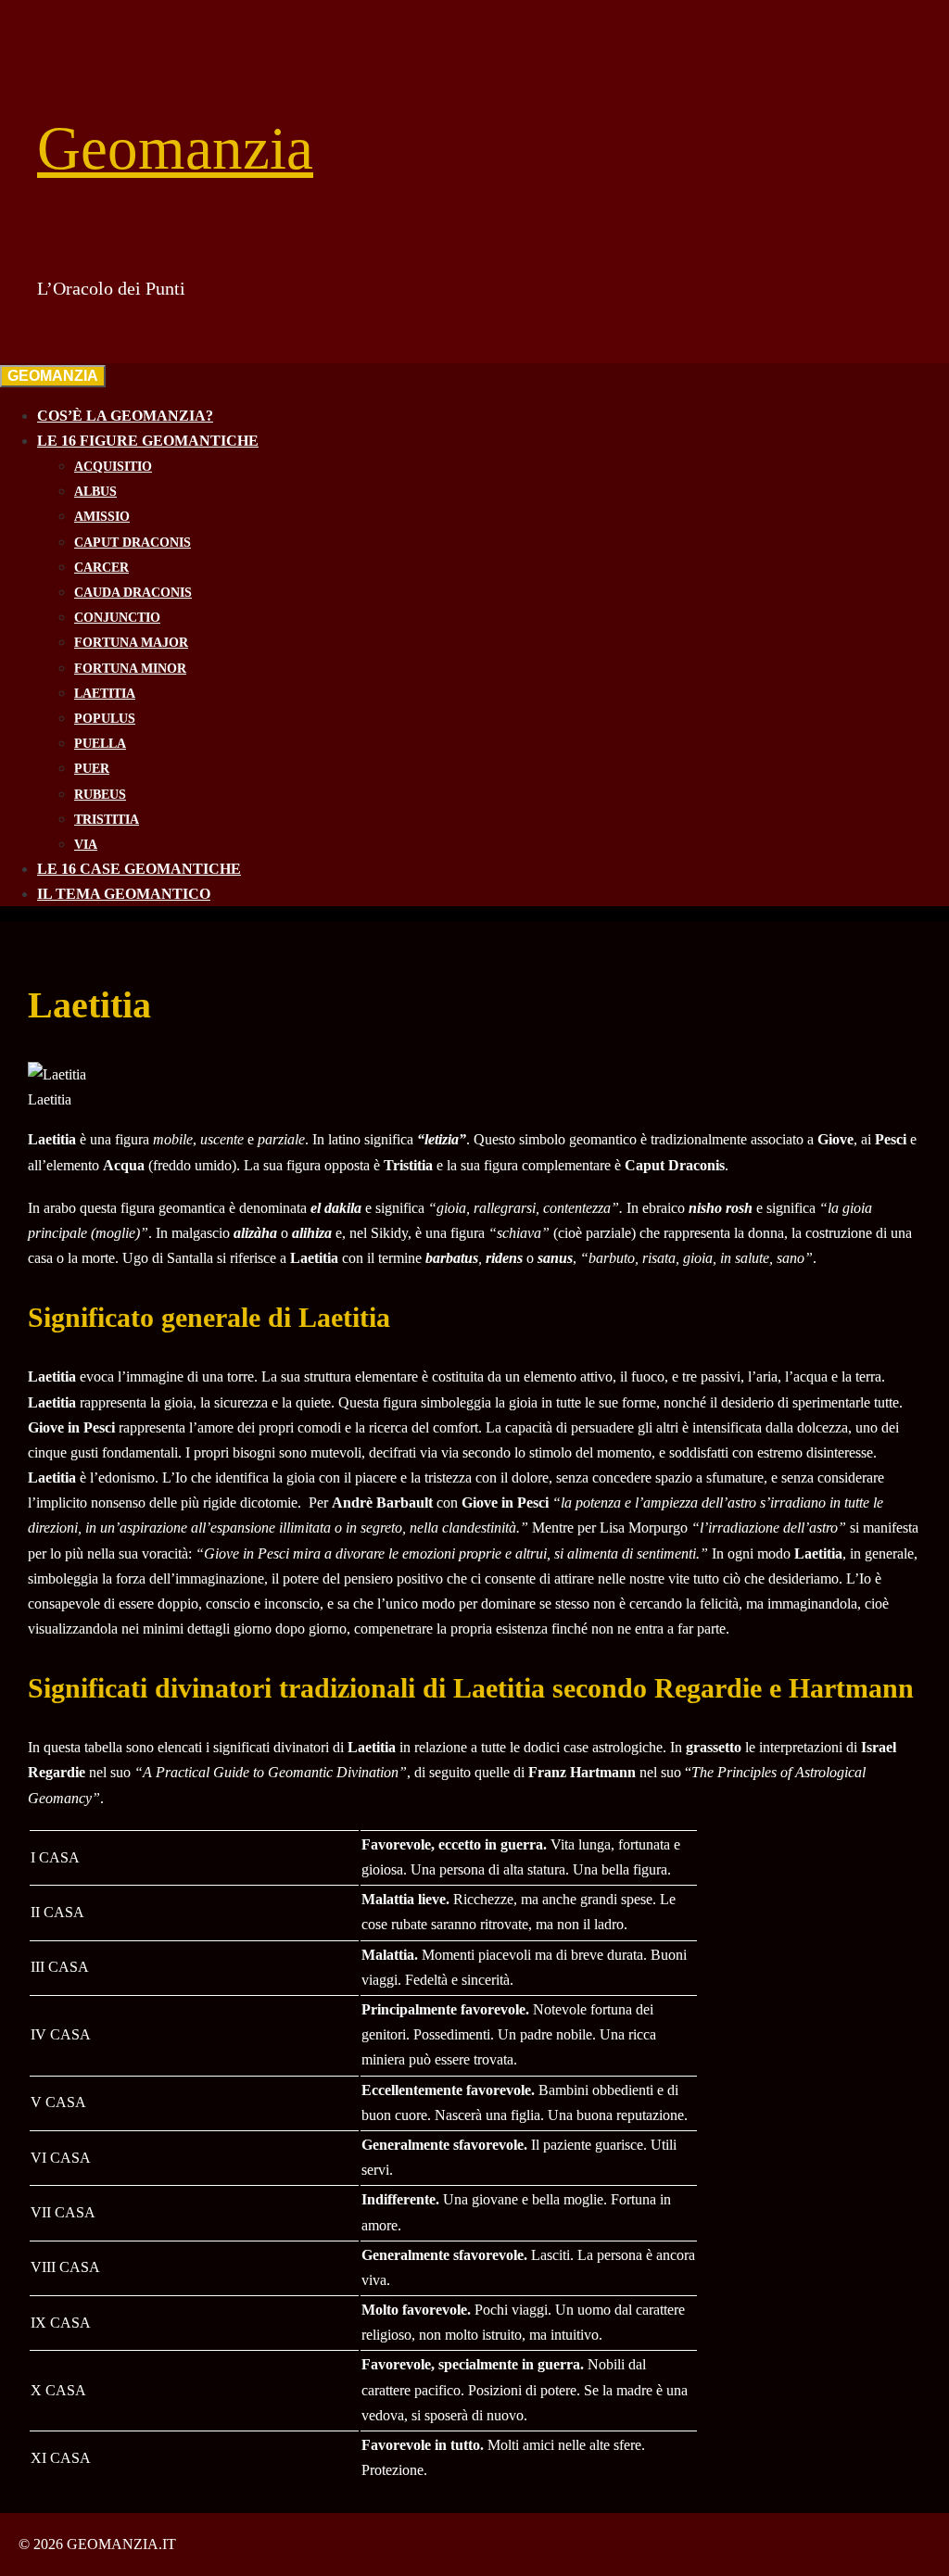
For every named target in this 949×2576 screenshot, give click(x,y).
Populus (105, 719)
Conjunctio (117, 618)
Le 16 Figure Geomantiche (148, 441)
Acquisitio (113, 467)
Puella (100, 744)
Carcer (101, 568)
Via (86, 845)
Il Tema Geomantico (124, 894)
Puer (92, 769)
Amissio (102, 517)
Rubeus (100, 795)
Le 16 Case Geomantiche (139, 869)
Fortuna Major (131, 643)
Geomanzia (175, 148)
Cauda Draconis (133, 593)
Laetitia (105, 694)
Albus (95, 492)
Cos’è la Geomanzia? (125, 416)
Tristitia (107, 820)
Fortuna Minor (130, 669)
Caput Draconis (133, 543)
